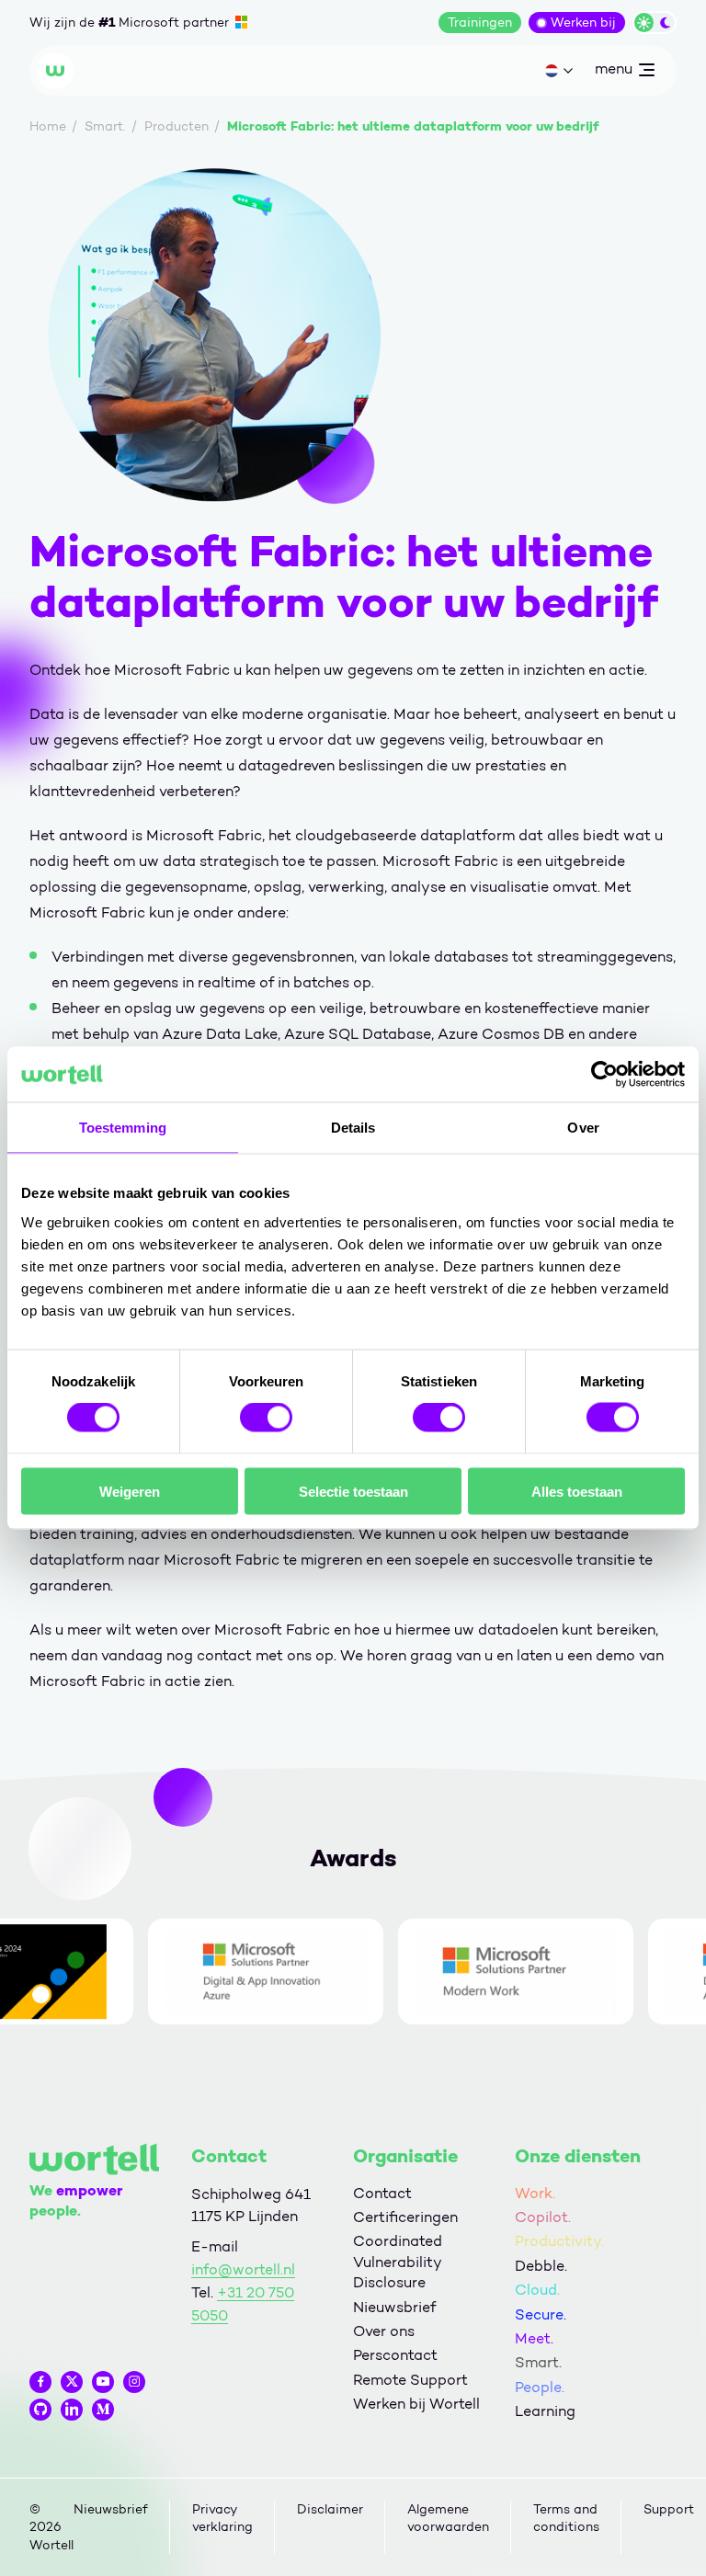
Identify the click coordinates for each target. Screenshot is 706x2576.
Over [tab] (583, 1128)
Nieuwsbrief (394, 2307)
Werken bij (583, 23)
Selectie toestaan (353, 1491)
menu (613, 73)
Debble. (541, 2266)
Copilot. (543, 2217)
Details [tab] (353, 1128)
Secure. (541, 2314)
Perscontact (395, 2355)
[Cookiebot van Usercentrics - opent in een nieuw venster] (604, 1075)
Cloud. (537, 2290)
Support (669, 2509)
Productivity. (559, 2241)
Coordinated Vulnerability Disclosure (398, 2262)
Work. (535, 2193)
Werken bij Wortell (416, 2404)
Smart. (538, 2362)
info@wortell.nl (243, 2269)
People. (540, 2387)
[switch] (266, 1418)
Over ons (384, 2331)
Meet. (534, 2338)
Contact (382, 2193)
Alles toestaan (577, 1491)
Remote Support (410, 2380)
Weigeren (130, 1491)
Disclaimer (330, 2509)
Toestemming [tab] (123, 1128)
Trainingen (480, 23)
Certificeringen (405, 2217)
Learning (545, 2411)
